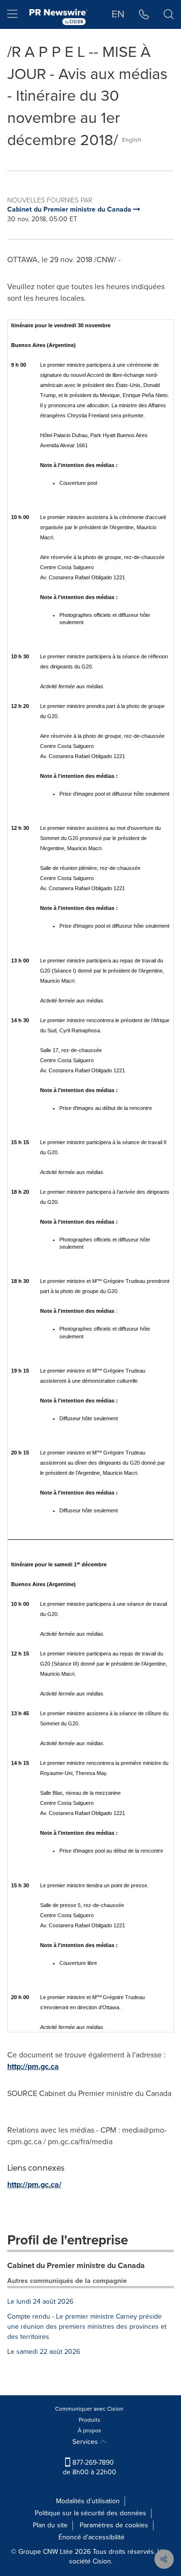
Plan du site (50, 2525)
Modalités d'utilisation (88, 2501)
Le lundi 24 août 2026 (40, 2302)
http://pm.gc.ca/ (34, 2184)
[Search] (169, 14)
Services (86, 2442)
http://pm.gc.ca (33, 2066)
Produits (90, 2420)
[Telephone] (144, 14)
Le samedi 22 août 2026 (44, 2352)
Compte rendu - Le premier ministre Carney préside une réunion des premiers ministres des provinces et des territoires (87, 2327)
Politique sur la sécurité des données (90, 2513)
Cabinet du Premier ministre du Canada (76, 2265)
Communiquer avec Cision (89, 2409)
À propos (90, 2430)
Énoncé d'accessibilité (91, 2537)
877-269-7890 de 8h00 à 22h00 (90, 2467)
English (132, 140)
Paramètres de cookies (114, 2525)
